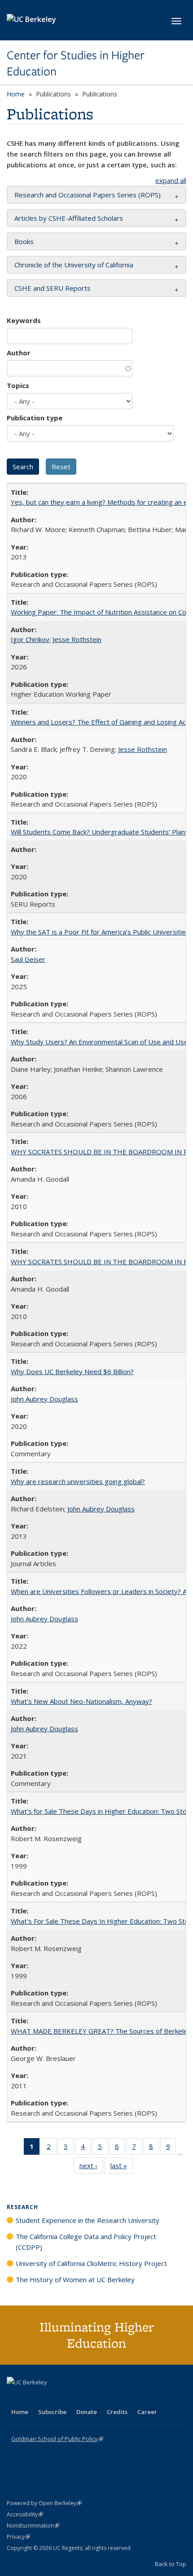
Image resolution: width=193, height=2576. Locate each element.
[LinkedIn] (32, 2397)
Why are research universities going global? (78, 1481)
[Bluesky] (85, 2397)
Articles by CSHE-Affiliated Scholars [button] (69, 218)
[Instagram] (67, 2397)
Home (16, 94)
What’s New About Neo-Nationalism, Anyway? (81, 1701)
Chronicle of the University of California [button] (74, 265)
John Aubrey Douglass (44, 1399)
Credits (117, 2412)
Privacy (18, 2537)
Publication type (35, 418)
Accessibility (25, 2514)
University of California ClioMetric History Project (91, 2263)
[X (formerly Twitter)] (15, 2397)
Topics (18, 385)
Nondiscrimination (33, 2526)
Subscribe (52, 2412)
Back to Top (171, 2564)
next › (91, 2168)
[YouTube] (50, 2397)
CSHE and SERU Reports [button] (53, 288)
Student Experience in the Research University (88, 2220)
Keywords (24, 320)
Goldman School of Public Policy (57, 2439)
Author (19, 353)
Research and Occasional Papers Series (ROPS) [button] (88, 195)
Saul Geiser (28, 959)
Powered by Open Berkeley (44, 2503)
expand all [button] (171, 180)
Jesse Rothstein (77, 639)
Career (147, 2412)
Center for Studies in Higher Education (76, 63)
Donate (87, 2412)
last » (122, 2168)
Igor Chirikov (30, 639)
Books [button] (24, 241)
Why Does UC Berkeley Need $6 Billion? (72, 1371)
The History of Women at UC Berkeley (75, 2279)
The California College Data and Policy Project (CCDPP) (86, 2242)
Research (22, 2207)
